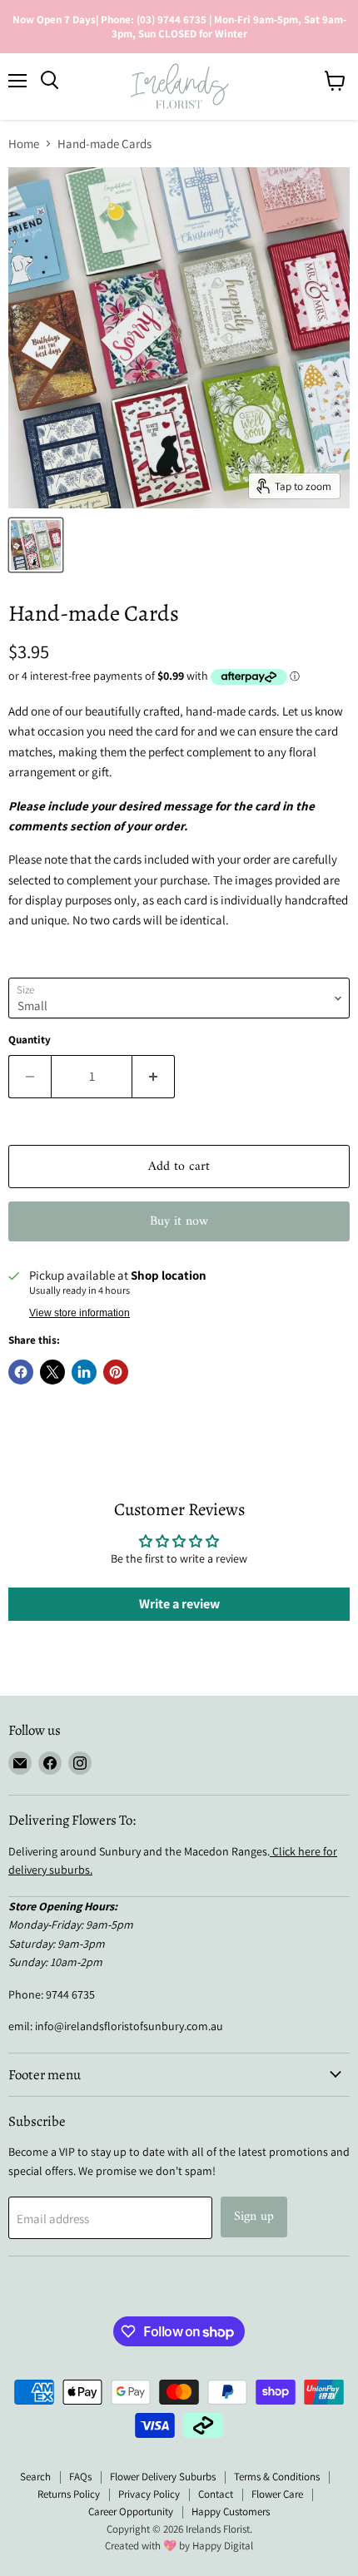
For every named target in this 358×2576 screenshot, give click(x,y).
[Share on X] (52, 1372)
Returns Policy (69, 2494)
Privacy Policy (149, 2494)
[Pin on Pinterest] (116, 1372)
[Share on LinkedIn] (84, 1372)
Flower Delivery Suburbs (163, 2477)
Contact (216, 2494)
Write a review (179, 1604)
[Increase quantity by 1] (154, 1077)
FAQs (80, 2477)
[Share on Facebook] (21, 1372)
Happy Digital (223, 2546)
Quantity (30, 1040)
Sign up (254, 2217)
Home (24, 144)
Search (35, 2477)
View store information (80, 1313)
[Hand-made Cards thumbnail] (36, 545)
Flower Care (277, 2494)
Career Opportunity (131, 2512)
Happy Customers (231, 2512)
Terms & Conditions (277, 2477)
